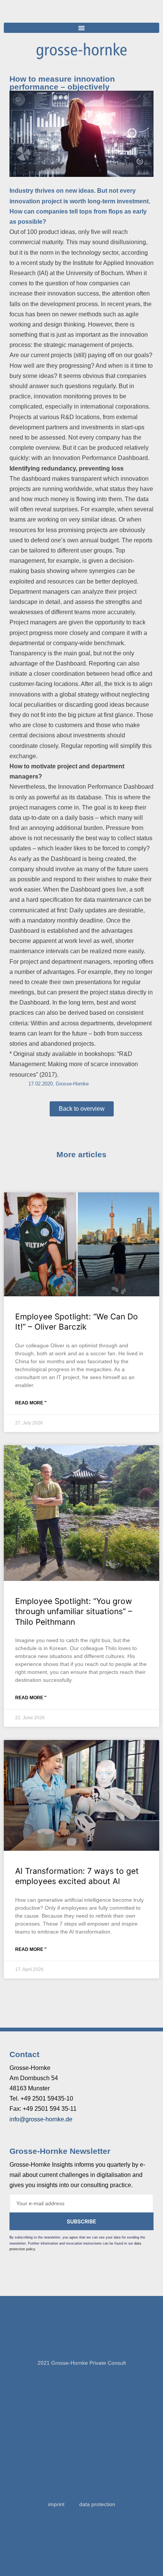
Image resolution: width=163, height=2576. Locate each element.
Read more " (31, 1403)
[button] (81, 28)
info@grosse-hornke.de (41, 2119)
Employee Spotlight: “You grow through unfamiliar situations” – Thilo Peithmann (74, 1612)
